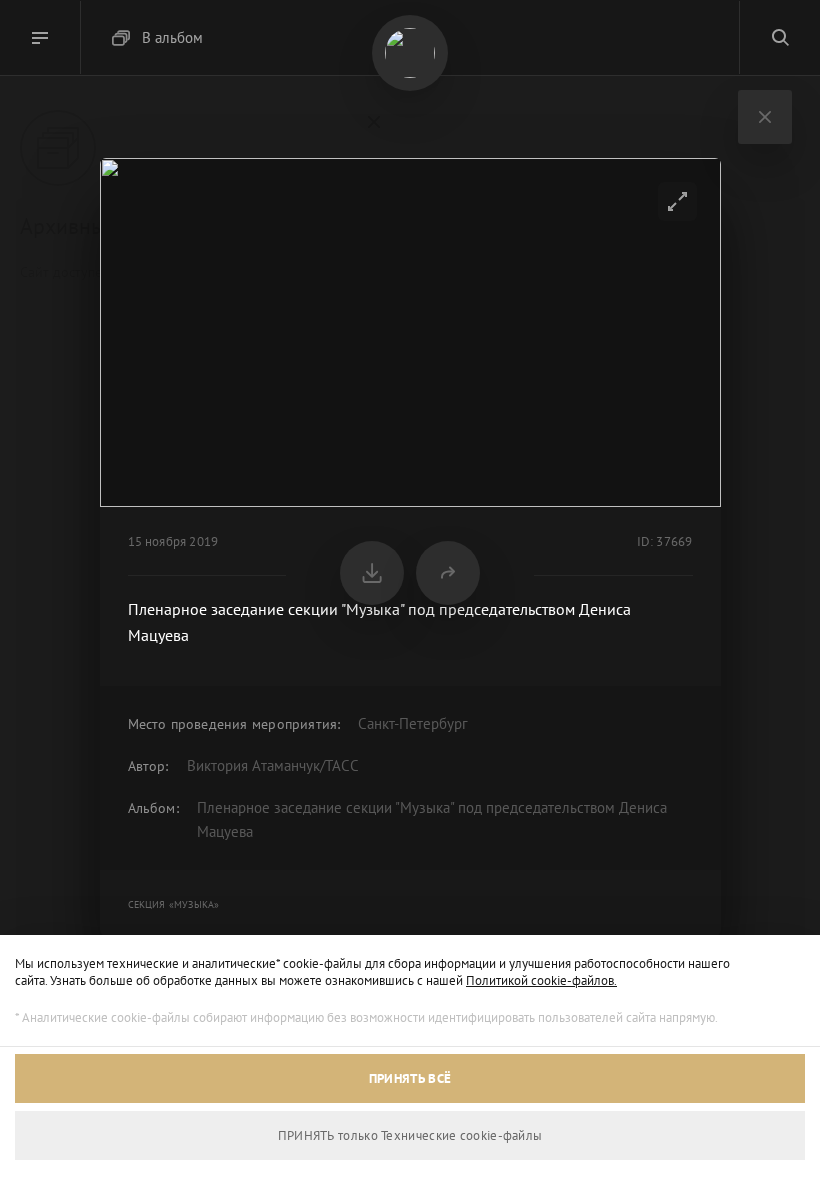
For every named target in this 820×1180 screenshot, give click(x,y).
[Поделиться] (448, 573)
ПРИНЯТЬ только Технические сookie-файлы (410, 1135)
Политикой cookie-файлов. (541, 980)
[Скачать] (372, 573)
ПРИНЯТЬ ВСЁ (410, 1078)
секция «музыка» (174, 904)
